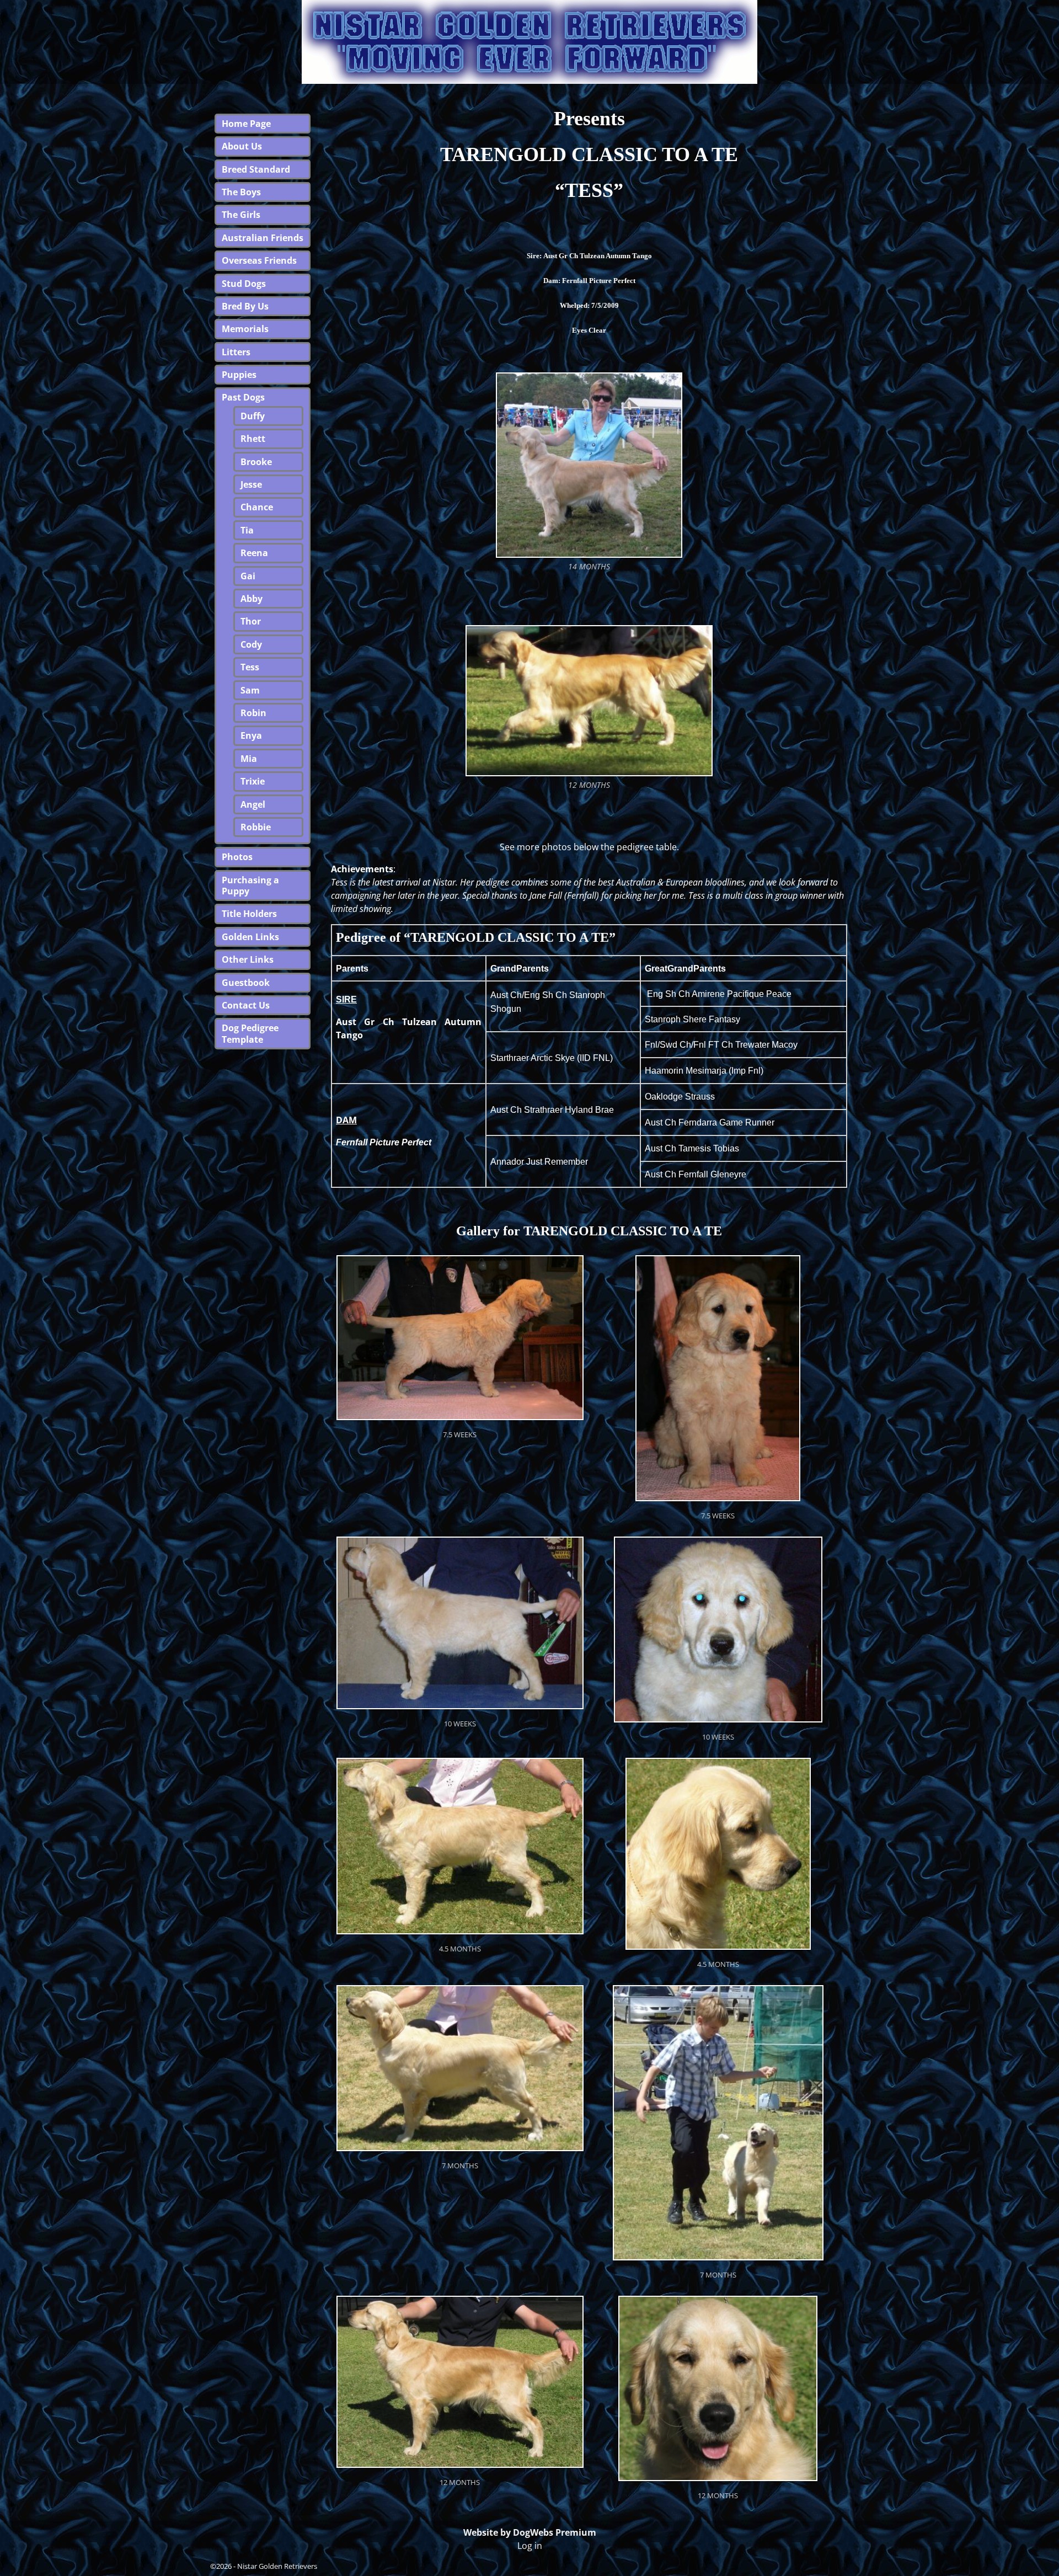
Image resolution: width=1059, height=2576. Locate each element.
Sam (250, 690)
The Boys (241, 192)
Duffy (253, 416)
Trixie (253, 781)
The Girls (241, 215)
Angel (253, 804)
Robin (253, 713)
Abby (252, 599)
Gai (248, 576)
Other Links (248, 959)
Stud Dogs (244, 284)
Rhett (253, 439)
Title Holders (249, 914)
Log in (530, 2546)
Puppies (239, 375)
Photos (237, 857)
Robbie (256, 827)
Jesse (251, 484)
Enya (251, 735)
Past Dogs (243, 397)
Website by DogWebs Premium (530, 2532)
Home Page (246, 124)
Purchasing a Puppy (250, 886)
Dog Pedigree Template (250, 1033)
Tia (247, 530)
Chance (257, 507)
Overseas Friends (259, 260)
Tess (250, 667)
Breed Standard (256, 169)
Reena (254, 553)
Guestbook (246, 983)
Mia (249, 759)
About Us (242, 146)
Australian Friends (263, 238)
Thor (251, 621)
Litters (236, 352)
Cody (251, 644)
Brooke (256, 462)
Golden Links (250, 937)
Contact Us (246, 1005)
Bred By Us (245, 306)
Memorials (245, 329)
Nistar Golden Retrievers (277, 2566)
